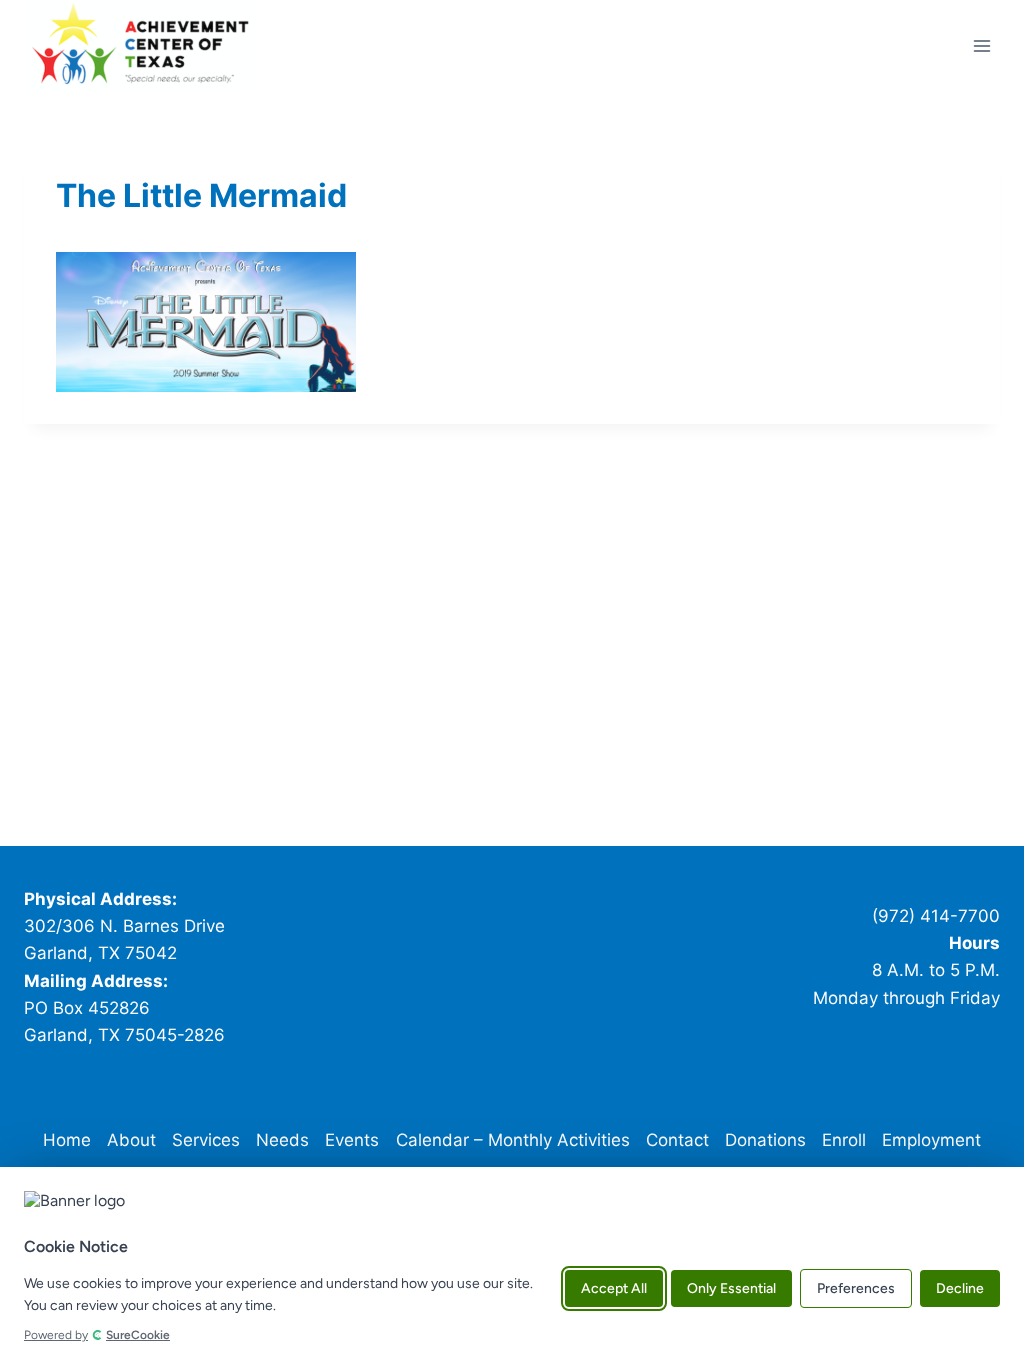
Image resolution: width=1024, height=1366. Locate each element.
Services (206, 1140)
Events (352, 1140)
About (131, 1140)
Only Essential (731, 1288)
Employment (931, 1140)
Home (67, 1140)
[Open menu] (981, 45)
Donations (765, 1140)
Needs (282, 1140)
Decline (960, 1288)
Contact (677, 1140)
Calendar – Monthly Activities (513, 1140)
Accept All (614, 1288)
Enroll (844, 1140)
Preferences (856, 1288)
